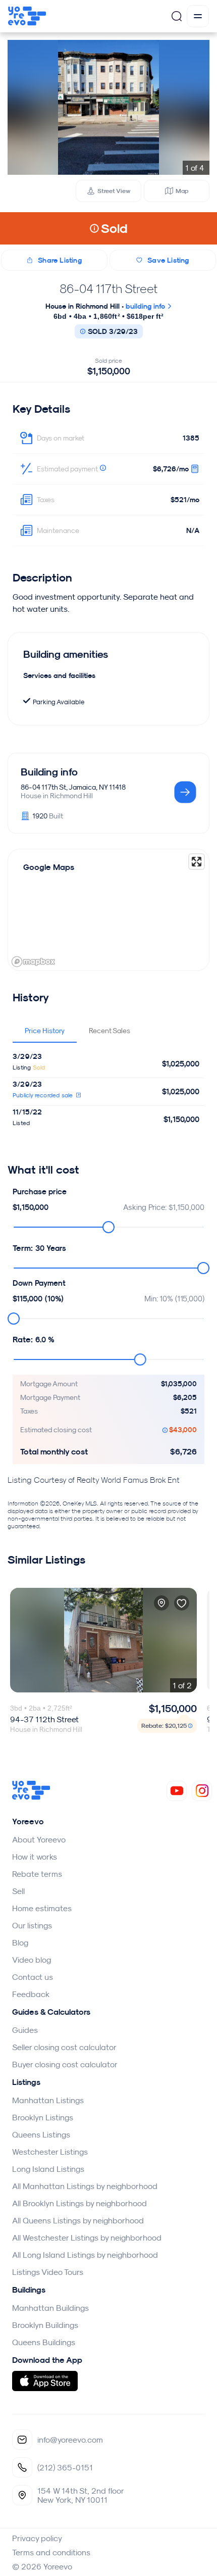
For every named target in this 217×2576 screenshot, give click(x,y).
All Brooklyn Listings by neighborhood (79, 2203)
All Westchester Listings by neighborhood (87, 2238)
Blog (20, 1942)
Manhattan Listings (48, 2100)
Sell (18, 1891)
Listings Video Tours (48, 2272)
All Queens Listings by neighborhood (78, 2220)
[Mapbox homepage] (33, 962)
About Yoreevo (39, 1839)
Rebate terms (37, 1874)
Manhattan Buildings (50, 2308)
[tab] (45, 1031)
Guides (25, 2030)
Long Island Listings (48, 2169)
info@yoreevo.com (70, 2440)
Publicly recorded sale (44, 1095)
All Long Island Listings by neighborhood (85, 2255)
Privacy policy (37, 2538)
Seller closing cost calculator (64, 2047)
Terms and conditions (51, 2552)
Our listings (32, 1925)
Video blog (32, 1960)
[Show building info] (185, 793)
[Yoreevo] (31, 1797)
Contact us (33, 1977)
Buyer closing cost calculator (65, 2064)
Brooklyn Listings (43, 2117)
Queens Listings (41, 2134)
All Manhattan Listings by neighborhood (85, 2186)
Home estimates (42, 1908)
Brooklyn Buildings (45, 2325)
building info (146, 306)
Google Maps (49, 867)
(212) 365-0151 (65, 2467)
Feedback (31, 1994)
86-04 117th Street (108, 288)
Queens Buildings (44, 2342)
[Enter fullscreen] (197, 862)
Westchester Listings (50, 2152)
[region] (108, 910)
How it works (35, 1857)
